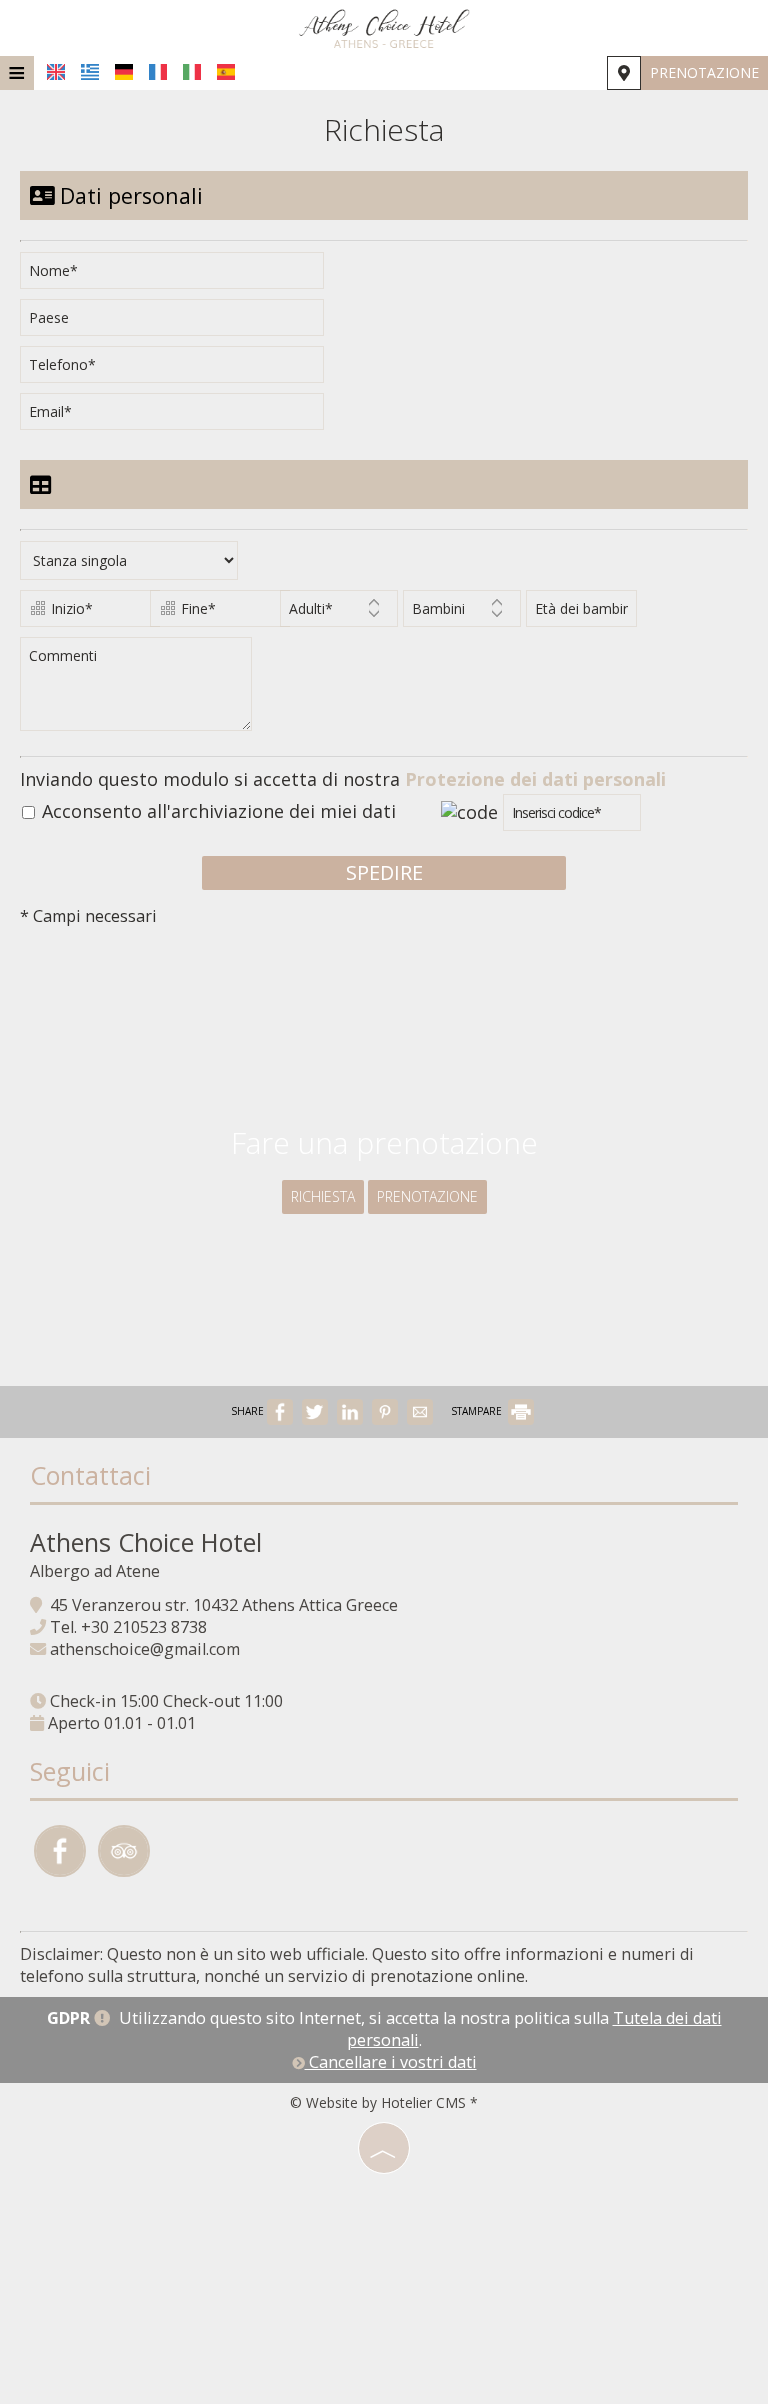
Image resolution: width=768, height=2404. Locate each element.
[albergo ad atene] (383, 28)
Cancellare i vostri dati (391, 2062)
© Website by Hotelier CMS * (384, 2102)
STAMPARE (478, 1411)
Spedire (384, 872)
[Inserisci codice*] (572, 817)
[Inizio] (82, 613)
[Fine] (212, 613)
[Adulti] (339, 613)
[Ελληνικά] (90, 72)
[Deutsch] (124, 72)
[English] (56, 72)
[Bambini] (462, 613)
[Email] (179, 416)
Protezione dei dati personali (535, 779)
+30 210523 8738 (144, 1627)
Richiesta (323, 1196)
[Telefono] (179, 369)
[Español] (226, 72)
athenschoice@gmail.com (145, 1649)
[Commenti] (139, 691)
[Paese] (179, 322)
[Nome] (179, 275)
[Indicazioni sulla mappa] (624, 73)
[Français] (158, 72)
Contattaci (90, 1475)
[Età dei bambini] (577, 613)
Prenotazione (704, 72)
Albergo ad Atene (95, 1571)
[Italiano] (192, 72)
